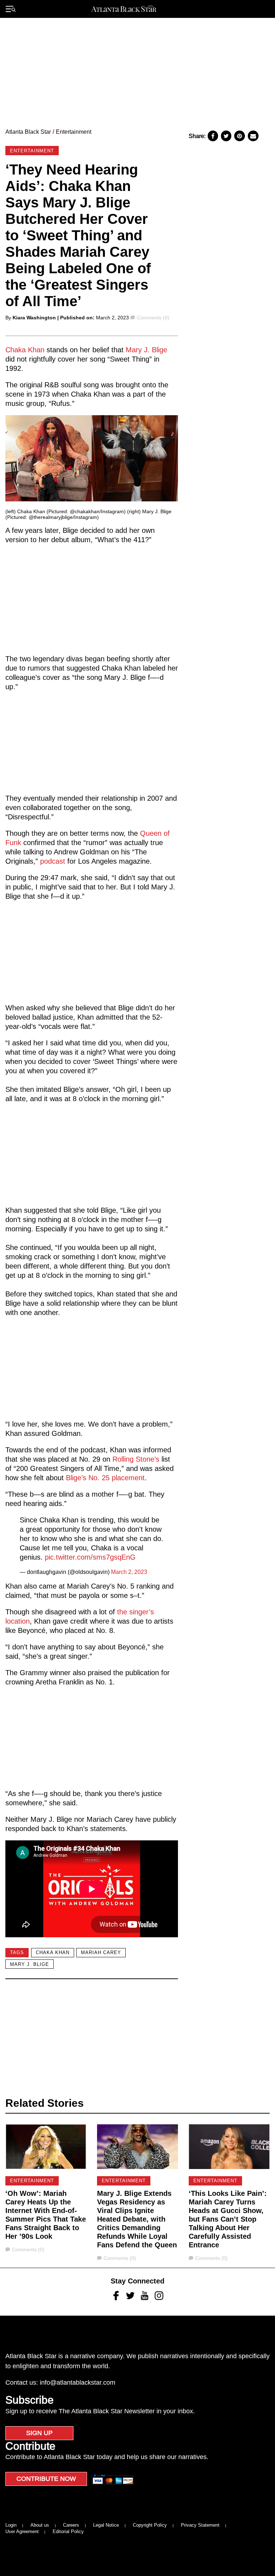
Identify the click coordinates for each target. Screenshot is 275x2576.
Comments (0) (153, 318)
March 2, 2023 (129, 1572)
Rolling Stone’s (136, 1459)
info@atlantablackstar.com (78, 2383)
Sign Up (39, 2433)
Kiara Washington (34, 318)
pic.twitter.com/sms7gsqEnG (90, 1557)
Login (11, 2525)
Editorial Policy (68, 2531)
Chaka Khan (25, 350)
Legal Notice (106, 2525)
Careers (71, 2525)
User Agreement (22, 2531)
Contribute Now (46, 2479)
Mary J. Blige (146, 350)
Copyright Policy (150, 2525)
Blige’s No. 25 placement (105, 1478)
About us (40, 2525)
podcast (53, 861)
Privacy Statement (200, 2525)
